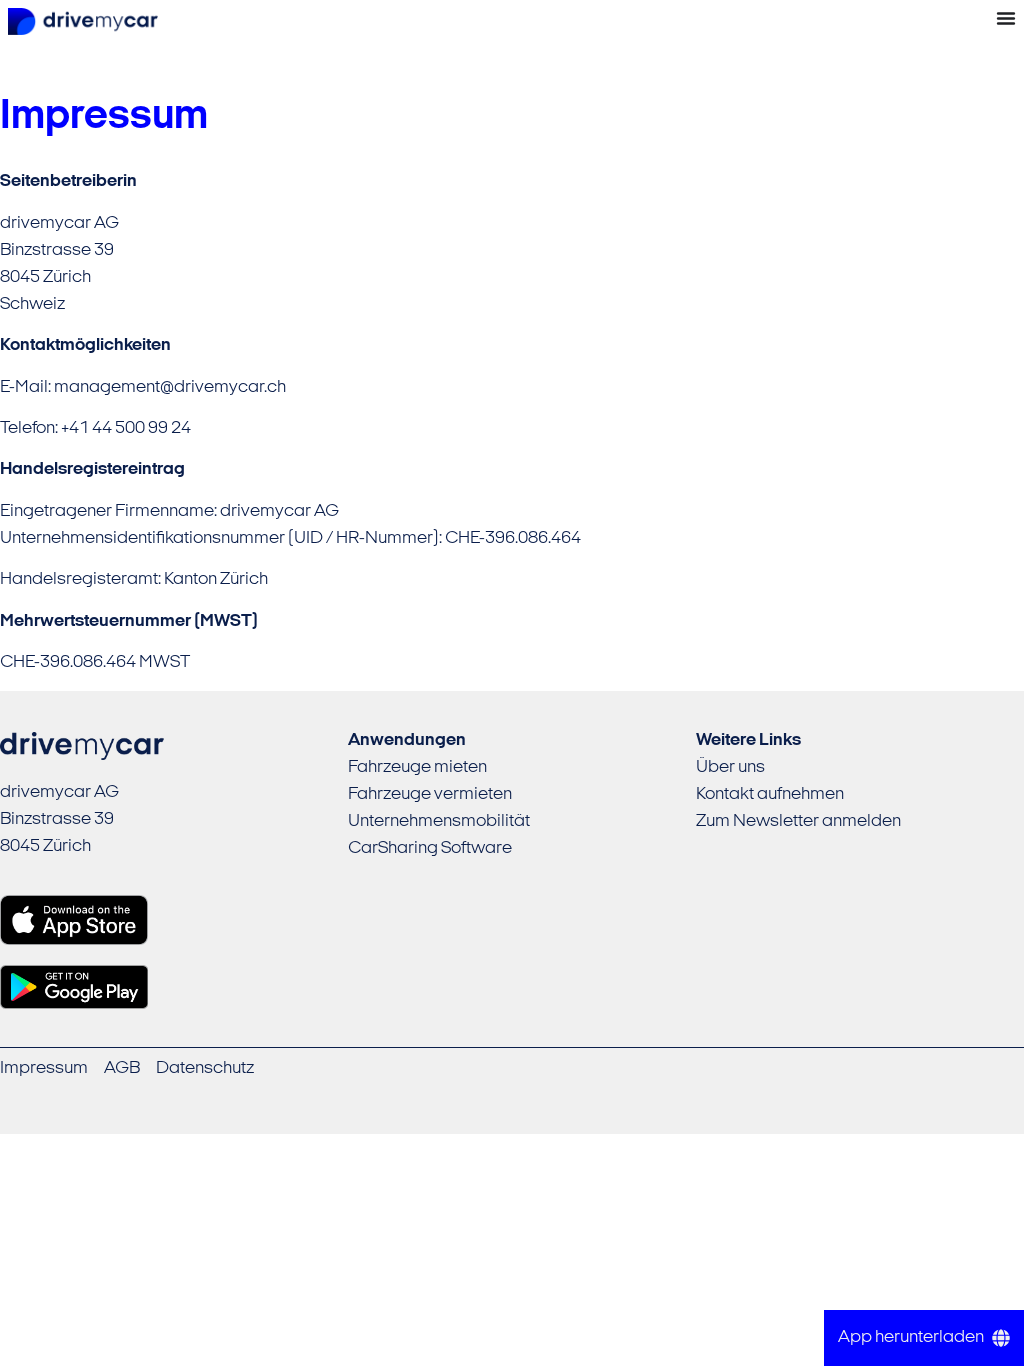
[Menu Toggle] (1006, 18)
